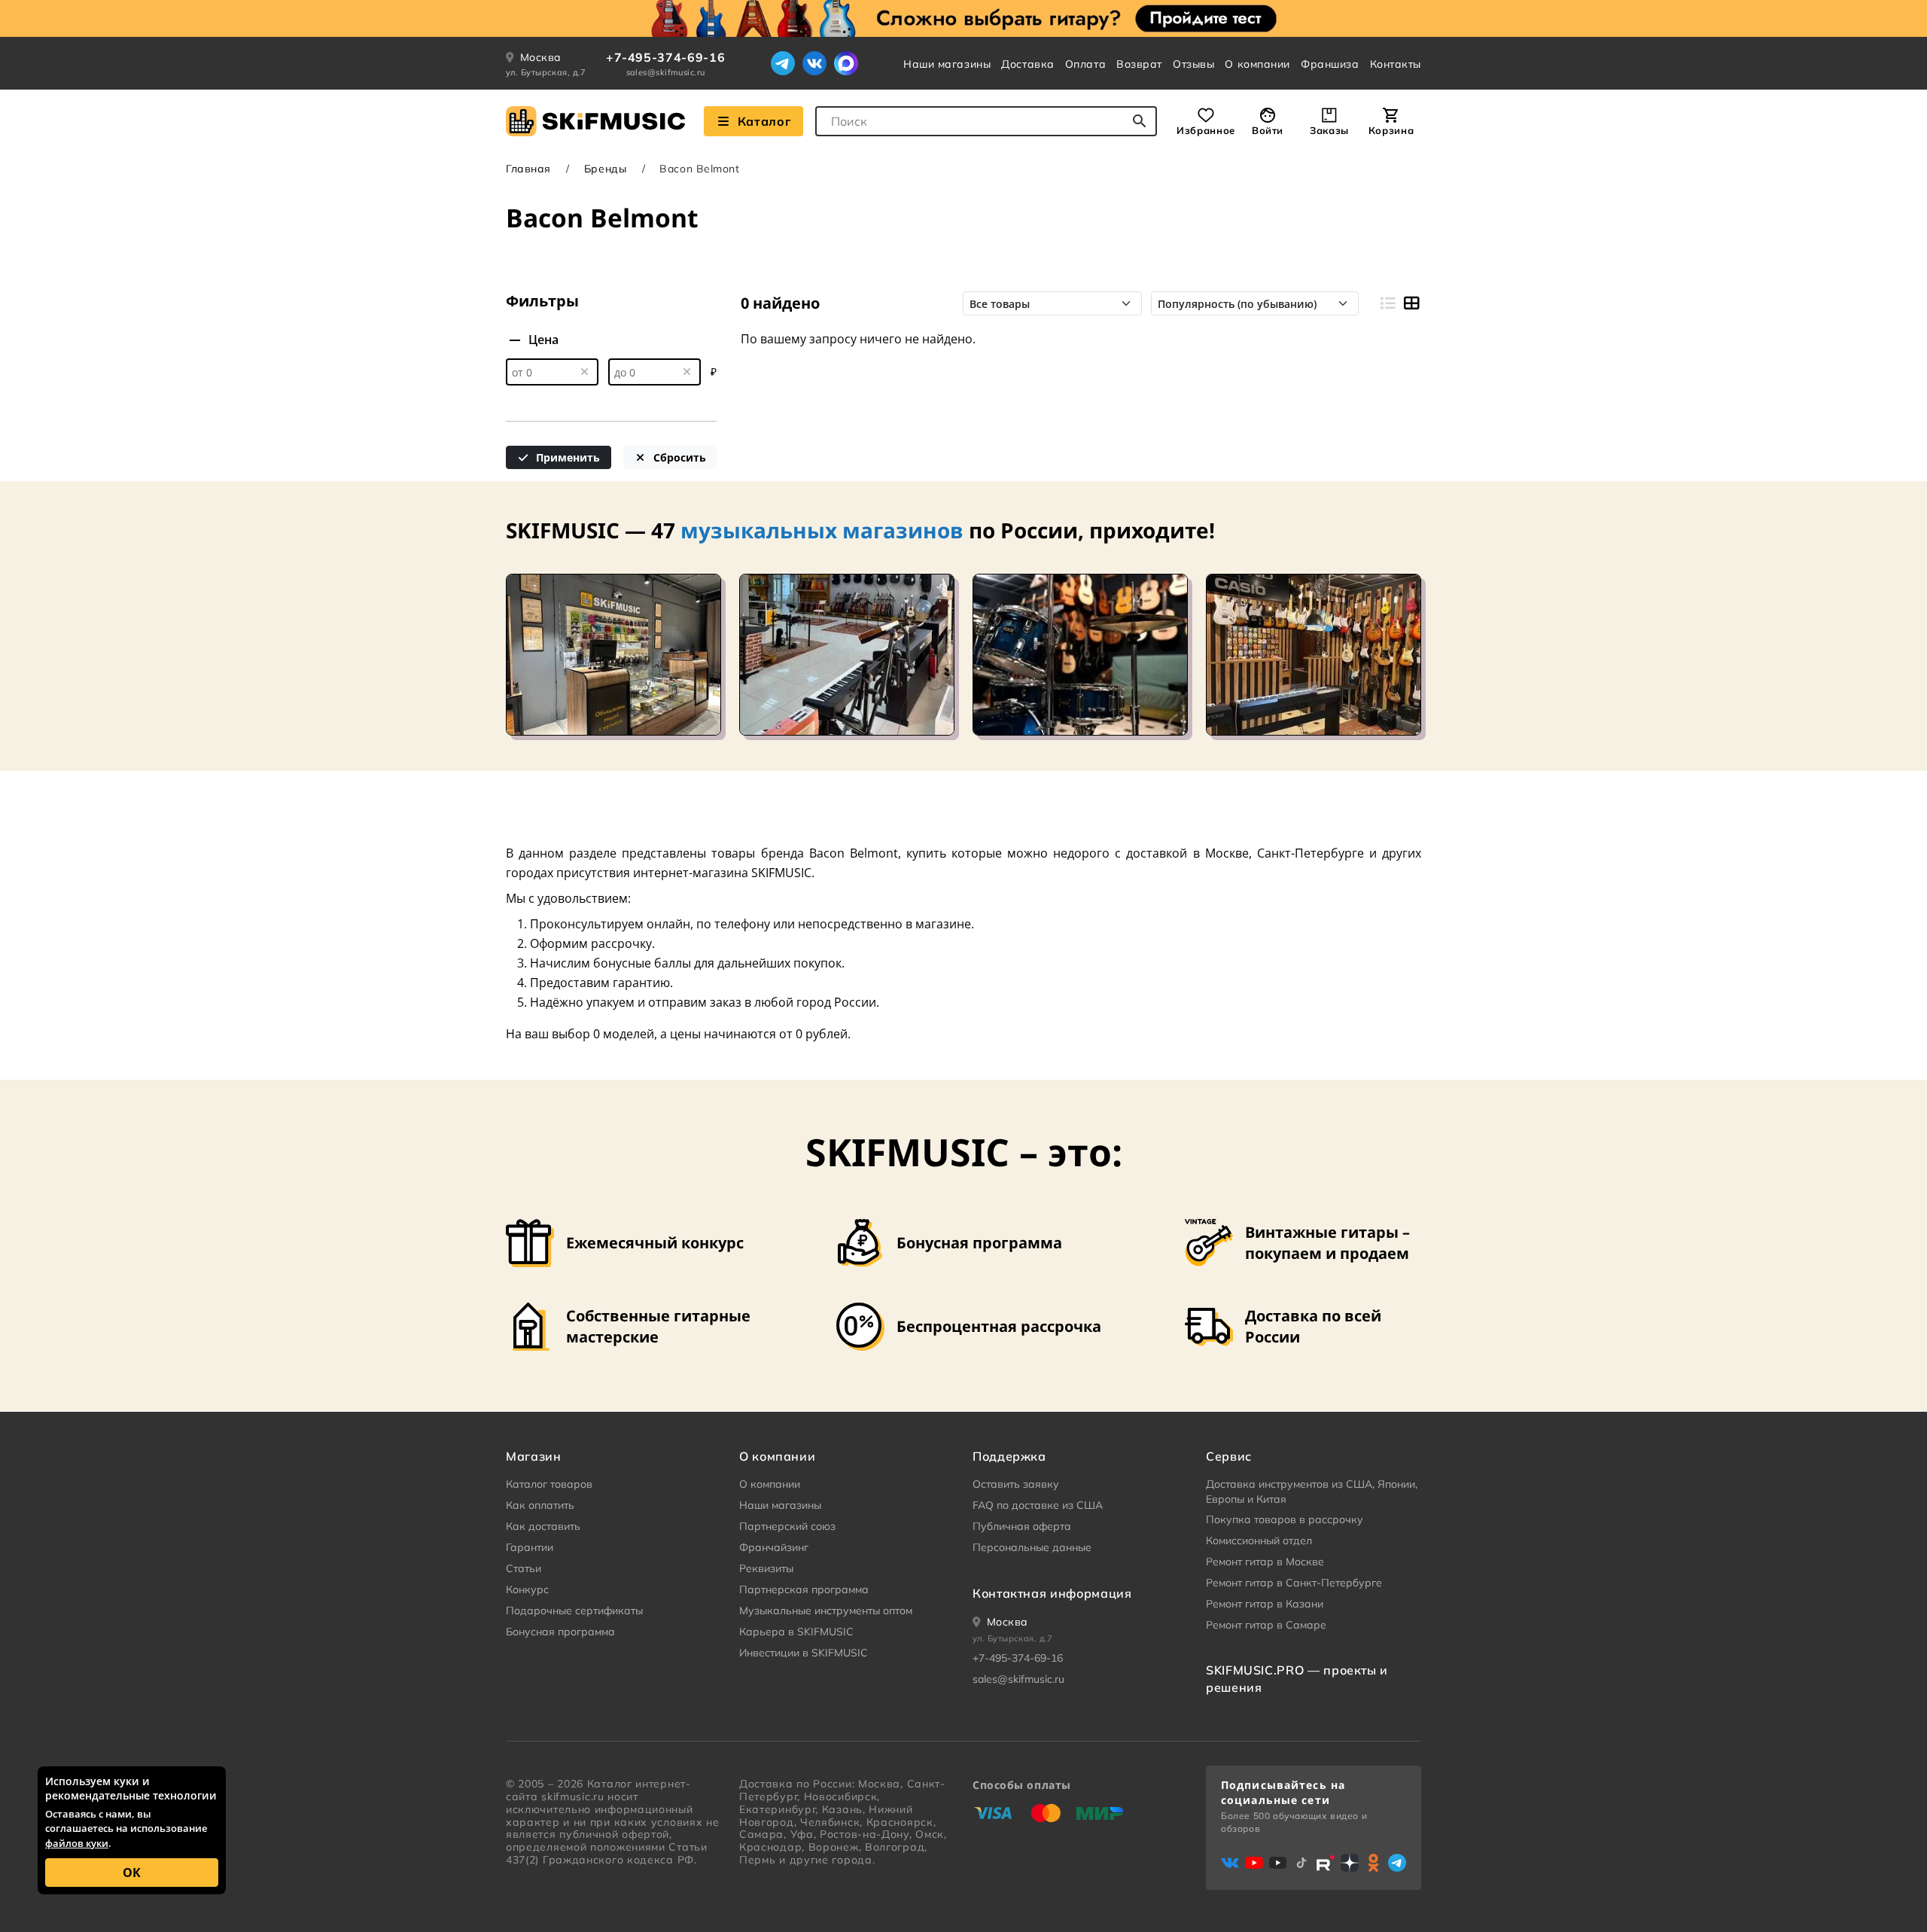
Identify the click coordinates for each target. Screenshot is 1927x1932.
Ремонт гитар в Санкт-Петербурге (1294, 1583)
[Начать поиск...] (1140, 121)
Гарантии (530, 1547)
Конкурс (527, 1589)
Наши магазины (947, 64)
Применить (566, 457)
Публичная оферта (1022, 1526)
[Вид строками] (1387, 303)
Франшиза (1330, 64)
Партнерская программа (804, 1589)
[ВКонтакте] (814, 63)
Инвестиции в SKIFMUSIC (804, 1653)
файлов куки (77, 1843)
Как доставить (543, 1526)
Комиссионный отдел (1259, 1540)
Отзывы (1193, 64)
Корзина (1391, 130)
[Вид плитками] (1411, 303)
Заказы (1329, 130)
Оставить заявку (1016, 1484)
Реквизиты (766, 1568)
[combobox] (986, 121)
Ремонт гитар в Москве (1265, 1562)
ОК (132, 1873)
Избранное (1206, 130)
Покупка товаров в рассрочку (1285, 1519)
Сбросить (678, 457)
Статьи (524, 1568)
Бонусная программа (560, 1632)
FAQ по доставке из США (1038, 1505)
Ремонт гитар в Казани (1265, 1604)
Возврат (1139, 64)
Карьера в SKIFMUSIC (796, 1632)
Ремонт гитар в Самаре (1266, 1625)
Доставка (1027, 64)
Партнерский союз (787, 1526)
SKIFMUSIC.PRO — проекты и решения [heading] (1297, 1678)
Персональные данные (1032, 1547)
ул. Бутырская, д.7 (546, 72)
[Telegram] (783, 63)
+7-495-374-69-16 (665, 57)
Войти (1268, 130)
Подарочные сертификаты (574, 1611)
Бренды (605, 169)
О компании (1257, 64)
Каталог (764, 121)
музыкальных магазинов (822, 530)
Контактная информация (1052, 1593)
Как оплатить (540, 1505)
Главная (528, 169)
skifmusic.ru (572, 1796)
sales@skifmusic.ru (666, 72)
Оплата (1085, 64)
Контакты (1396, 64)
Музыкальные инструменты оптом (826, 1611)
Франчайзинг (774, 1547)
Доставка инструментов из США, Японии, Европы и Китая (1312, 1492)
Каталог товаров (549, 1484)
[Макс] (846, 63)
